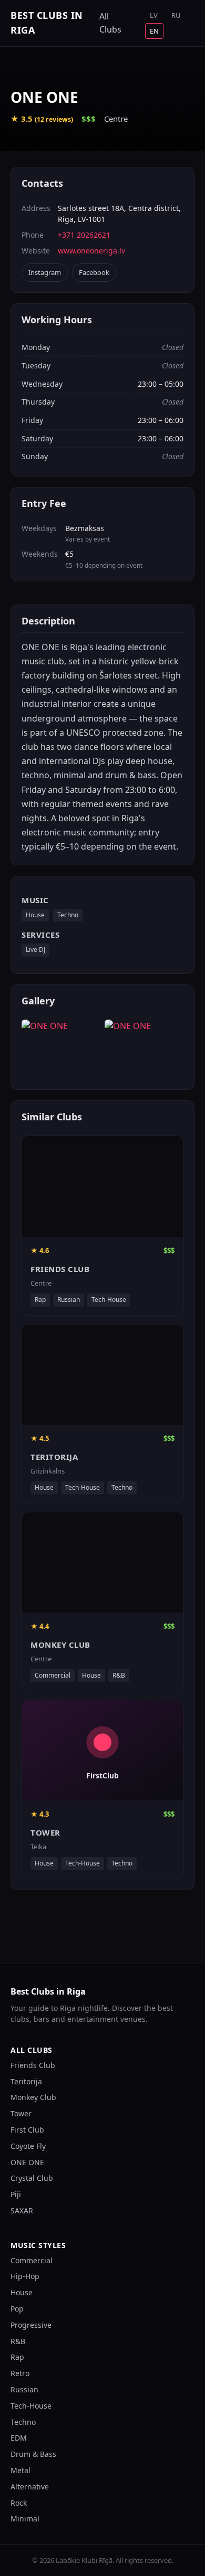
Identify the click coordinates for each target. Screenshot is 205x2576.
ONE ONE (27, 2162)
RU (176, 15)
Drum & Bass (33, 2454)
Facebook (94, 272)
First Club (27, 2130)
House (35, 915)
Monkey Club (33, 2097)
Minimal (25, 2519)
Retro (20, 2373)
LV (154, 15)
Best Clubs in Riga (47, 23)
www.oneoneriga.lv (91, 251)
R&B (18, 2341)
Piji (16, 2194)
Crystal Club (32, 2178)
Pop (17, 2309)
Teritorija (26, 2081)
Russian (24, 2389)
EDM (19, 2438)
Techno (68, 915)
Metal (20, 2470)
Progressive (31, 2325)
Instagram (45, 272)
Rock (19, 2503)
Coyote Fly (28, 2146)
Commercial (32, 2260)
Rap (17, 2357)
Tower (21, 2113)
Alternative (30, 2487)
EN (154, 31)
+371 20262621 (84, 235)
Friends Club (33, 2065)
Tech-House (31, 2406)
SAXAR (22, 2211)
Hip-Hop (25, 2276)
